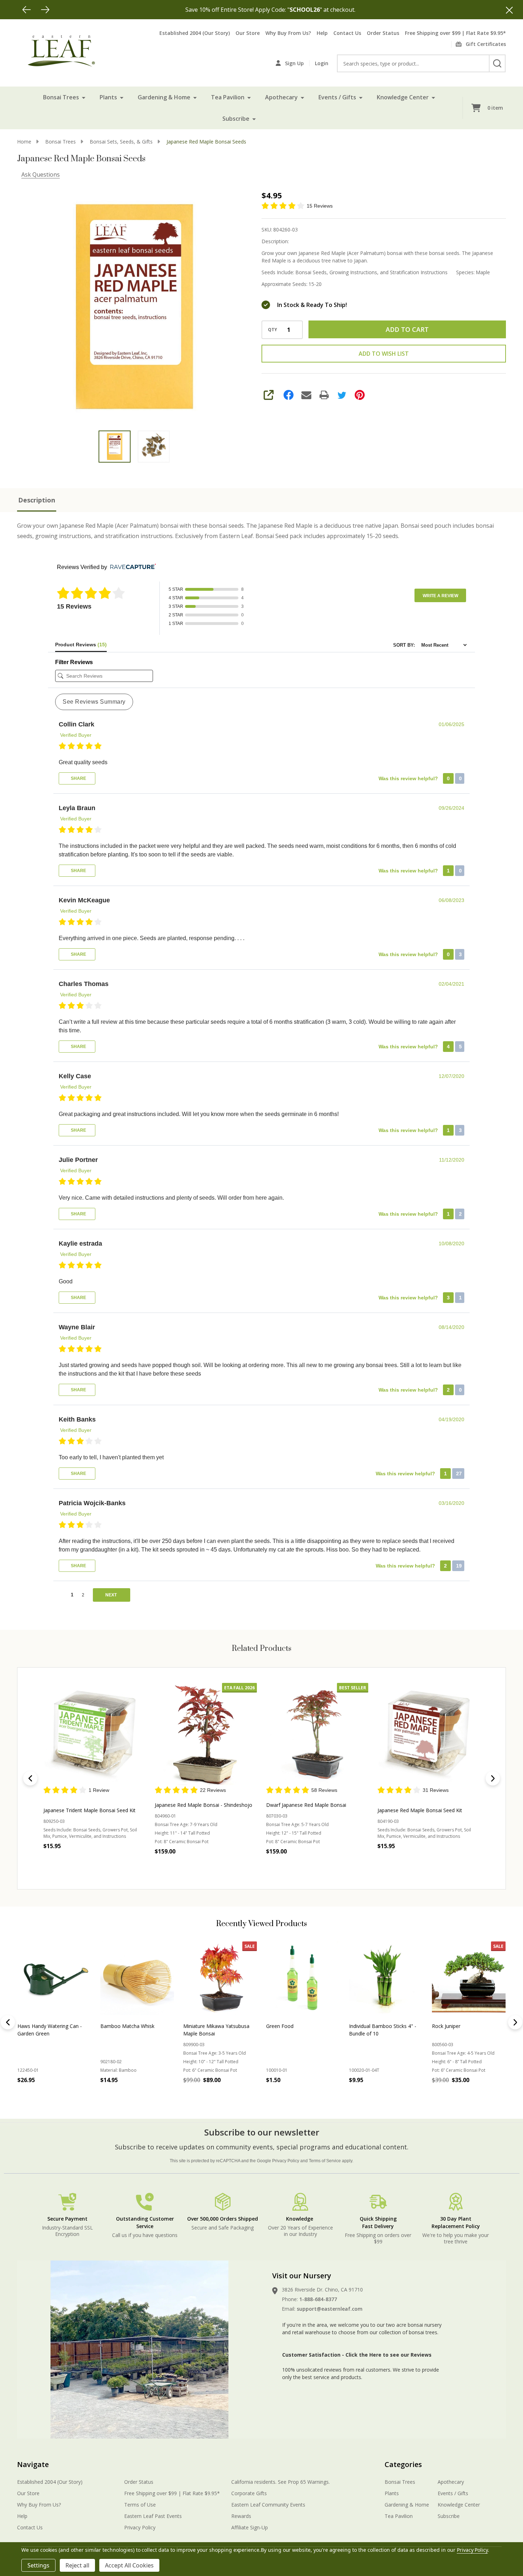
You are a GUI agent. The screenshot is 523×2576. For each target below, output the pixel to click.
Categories (403, 2464)
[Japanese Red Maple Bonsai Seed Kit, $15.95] (429, 1734)
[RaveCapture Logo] (131, 567)
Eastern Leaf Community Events (268, 2505)
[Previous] (27, 10)
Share (78, 778)
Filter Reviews (74, 662)
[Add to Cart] (39, 2096)
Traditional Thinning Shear (462, 2026)
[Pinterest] (360, 395)
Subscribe (236, 119)
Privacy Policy (286, 2161)
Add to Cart (407, 329)
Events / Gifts (337, 97)
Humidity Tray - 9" (370, 2026)
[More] (84, 97)
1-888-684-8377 (318, 2299)
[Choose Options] (122, 2096)
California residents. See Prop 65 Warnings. (281, 2482)
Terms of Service (325, 2161)
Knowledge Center (403, 97)
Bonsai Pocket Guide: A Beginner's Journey (210, 2030)
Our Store (248, 33)
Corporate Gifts (249, 2493)
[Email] (306, 395)
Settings (38, 2565)
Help (322, 33)
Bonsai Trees (61, 97)
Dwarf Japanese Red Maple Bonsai (306, 1805)
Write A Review (440, 596)
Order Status (383, 33)
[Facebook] (289, 395)
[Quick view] (110, 1861)
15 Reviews (320, 206)
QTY (273, 330)
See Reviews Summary (94, 702)
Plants (108, 97)
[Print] (324, 395)
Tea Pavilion (228, 97)
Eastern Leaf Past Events (153, 2516)
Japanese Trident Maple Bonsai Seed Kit (89, 1810)
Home (24, 142)
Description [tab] (37, 500)
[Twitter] (342, 395)
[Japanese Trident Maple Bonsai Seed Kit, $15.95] (94, 1734)
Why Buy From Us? (288, 33)
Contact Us (347, 33)
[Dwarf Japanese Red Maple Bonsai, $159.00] (317, 1734)
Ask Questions (41, 174)
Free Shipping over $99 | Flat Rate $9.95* (455, 33)
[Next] (45, 10)
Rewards (241, 2516)
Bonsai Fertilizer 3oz (290, 2026)
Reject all (77, 2565)
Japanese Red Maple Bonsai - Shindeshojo (204, 1805)
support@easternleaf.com (330, 2309)
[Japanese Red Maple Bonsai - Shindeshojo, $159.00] (206, 1734)
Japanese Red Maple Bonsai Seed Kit (420, 1810)
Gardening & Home (164, 97)
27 (458, 1474)
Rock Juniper (115, 2026)
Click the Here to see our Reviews (389, 2355)
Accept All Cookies (129, 2565)
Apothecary (281, 97)
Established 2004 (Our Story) (195, 33)
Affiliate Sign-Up (250, 2527)
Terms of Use (140, 2505)
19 (458, 1566)
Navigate (33, 2464)
